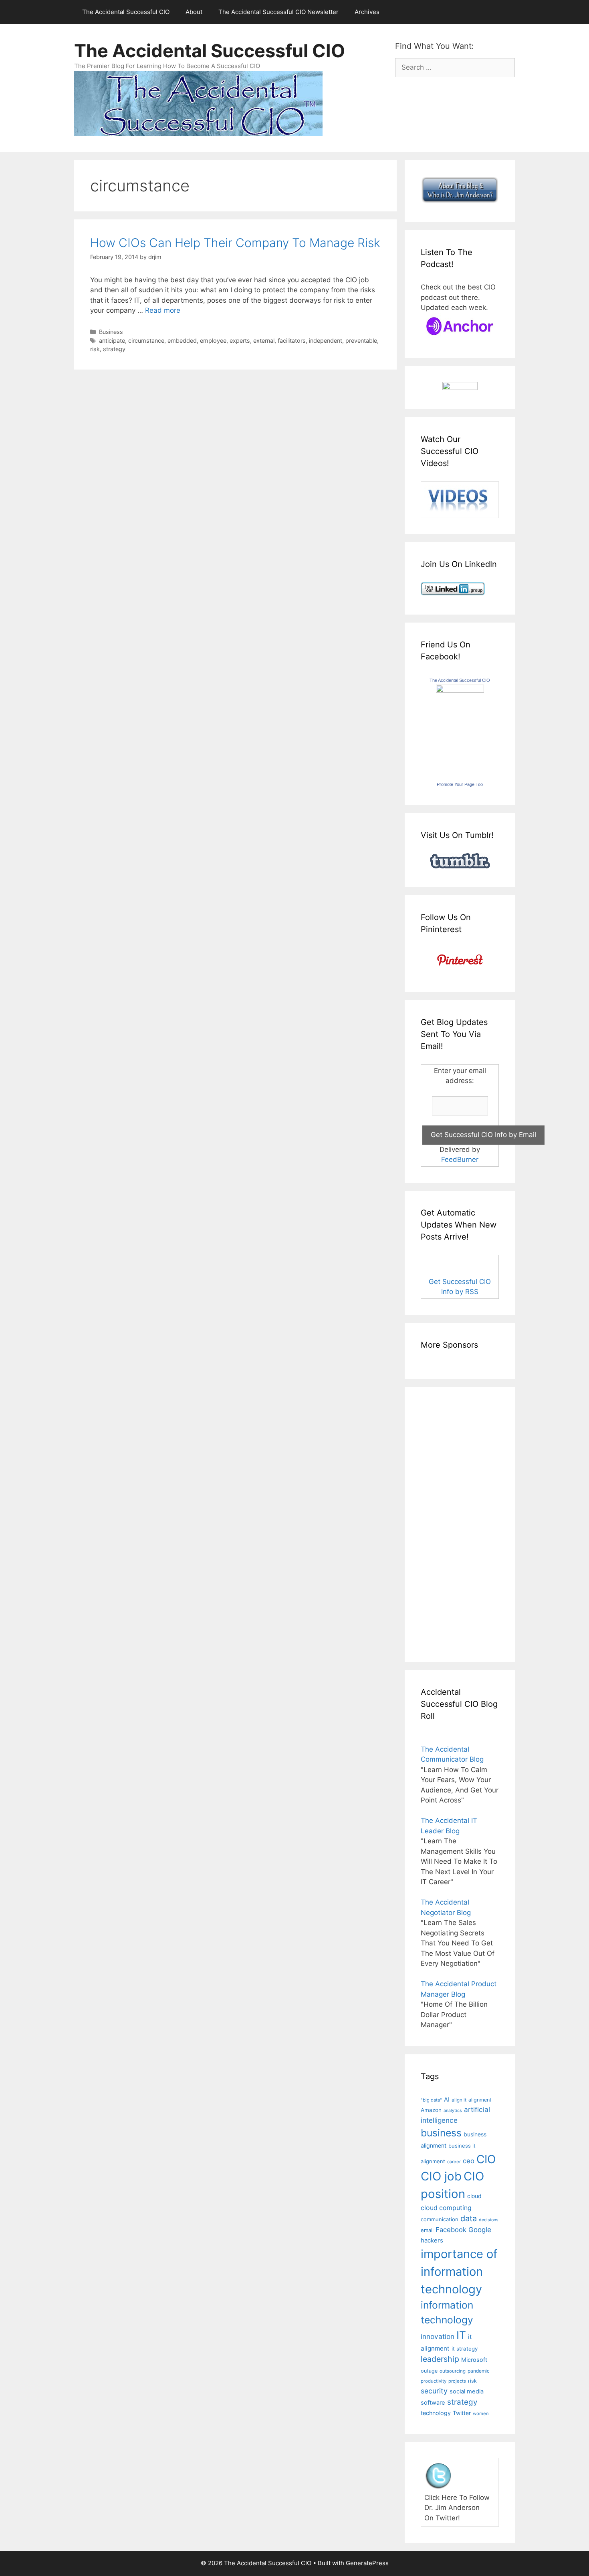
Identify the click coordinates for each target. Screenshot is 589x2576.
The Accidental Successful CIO (126, 12)
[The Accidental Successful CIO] (460, 690)
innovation (438, 2336)
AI (447, 2100)
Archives (367, 12)
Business (111, 332)
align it (459, 2100)
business (441, 2133)
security (434, 2391)
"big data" (431, 2100)
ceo (469, 2161)
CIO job (441, 2176)
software (433, 2403)
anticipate (112, 341)
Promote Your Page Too (460, 784)
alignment (480, 2100)
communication (440, 2219)
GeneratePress (367, 2563)
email (427, 2230)
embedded (182, 341)
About (194, 12)
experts (240, 341)
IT (461, 2335)
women (481, 2413)
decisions (489, 2220)
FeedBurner (460, 1159)
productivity (434, 2381)
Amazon (431, 2110)
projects (457, 2381)
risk (95, 349)
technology (436, 2413)
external (264, 341)
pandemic (479, 2371)
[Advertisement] (445, 1523)
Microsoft (474, 2360)
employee (213, 341)
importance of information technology (459, 2271)
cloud (474, 2196)
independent (326, 341)
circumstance (146, 341)
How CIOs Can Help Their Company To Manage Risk (235, 243)
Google (480, 2230)
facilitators (292, 341)
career (454, 2162)
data (469, 2218)
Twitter (462, 2413)
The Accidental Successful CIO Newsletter (278, 12)
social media (467, 2391)
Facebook (451, 2230)
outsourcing (453, 2371)
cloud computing (446, 2208)
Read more (163, 310)
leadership (440, 2359)
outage (429, 2371)
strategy (114, 349)
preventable (361, 341)
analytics (453, 2111)
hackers (432, 2240)
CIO (486, 2159)
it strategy (465, 2349)
